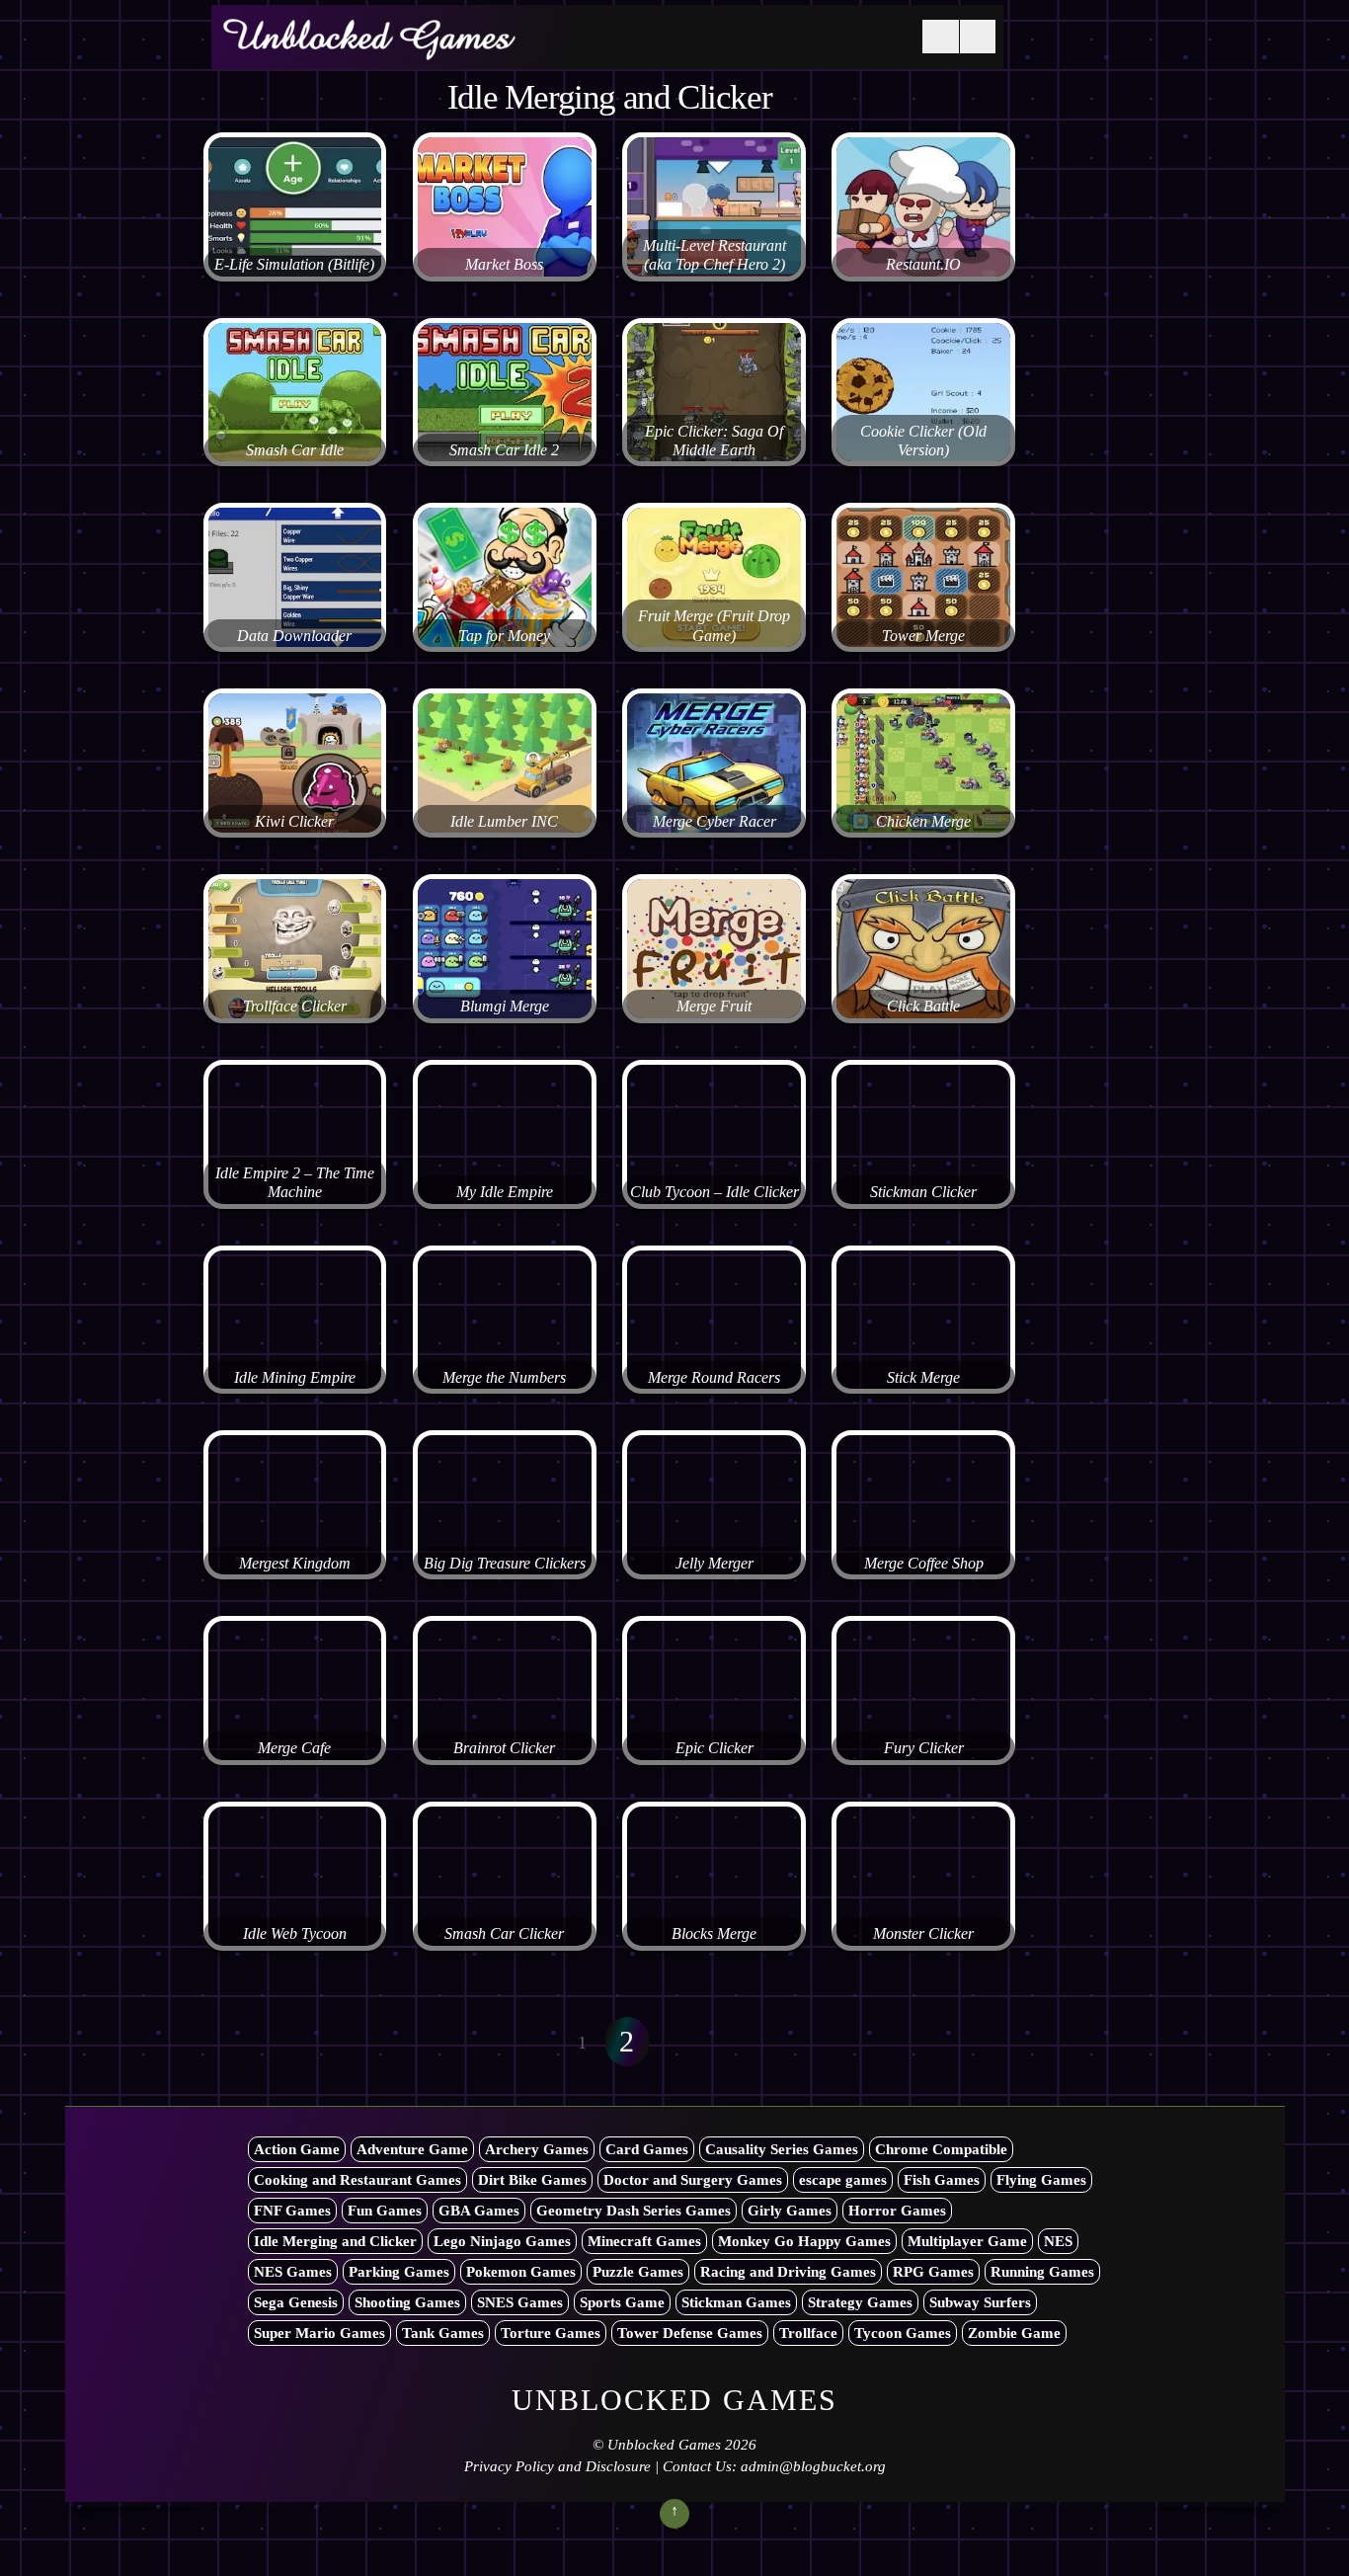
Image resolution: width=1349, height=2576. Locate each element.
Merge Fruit (714, 1006)
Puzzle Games (638, 2272)
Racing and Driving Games (788, 2272)
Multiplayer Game (967, 2241)
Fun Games (385, 2211)
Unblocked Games (664, 2445)
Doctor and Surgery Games (693, 2180)
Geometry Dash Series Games (634, 2211)
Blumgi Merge (505, 1006)
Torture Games (551, 2333)
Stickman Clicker (923, 1192)
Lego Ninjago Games (502, 2241)
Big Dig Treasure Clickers (505, 1564)
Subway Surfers (980, 2302)
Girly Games (790, 2211)
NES (1058, 2241)
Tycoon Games (903, 2333)
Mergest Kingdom (295, 1564)
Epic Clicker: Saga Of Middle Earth (714, 441)
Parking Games (399, 2272)
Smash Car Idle (295, 450)
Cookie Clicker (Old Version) (923, 441)
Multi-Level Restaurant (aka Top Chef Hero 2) (714, 255)
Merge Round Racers (714, 1378)
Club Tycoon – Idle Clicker (714, 1192)
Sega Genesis (296, 2302)
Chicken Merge (923, 822)
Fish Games (942, 2180)
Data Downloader (294, 636)
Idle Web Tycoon (295, 1934)
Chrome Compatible (941, 2149)
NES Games (293, 2272)
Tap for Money (504, 636)
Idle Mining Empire (295, 1378)
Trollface (808, 2333)
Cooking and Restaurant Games (357, 2180)
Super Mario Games (319, 2333)
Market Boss (504, 265)
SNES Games (520, 2302)
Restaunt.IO (923, 265)
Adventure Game (412, 2149)
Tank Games (443, 2333)
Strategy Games (860, 2302)
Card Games (647, 2149)
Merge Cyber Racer (714, 822)
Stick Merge (923, 1378)
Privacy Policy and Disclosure (557, 2466)
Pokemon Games (521, 2272)
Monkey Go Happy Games (804, 2241)
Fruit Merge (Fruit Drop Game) (714, 626)
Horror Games (897, 2211)
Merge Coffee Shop (924, 1564)
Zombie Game (1014, 2333)
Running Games (1042, 2272)
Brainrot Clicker (504, 1748)
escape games (843, 2180)
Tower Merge (923, 636)
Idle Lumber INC (504, 822)
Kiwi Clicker (294, 822)
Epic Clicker (714, 1748)
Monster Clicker (923, 1934)
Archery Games (537, 2149)
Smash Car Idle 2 (504, 450)
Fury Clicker (924, 1748)
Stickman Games (736, 2302)
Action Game (297, 2149)
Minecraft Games (644, 2241)
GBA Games (479, 2211)
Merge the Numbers (504, 1378)
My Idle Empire (505, 1192)
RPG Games (933, 2272)
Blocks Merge (714, 1934)
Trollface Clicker (295, 1006)
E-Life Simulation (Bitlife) (294, 265)
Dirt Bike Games (532, 2180)
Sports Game (622, 2302)
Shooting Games (407, 2302)
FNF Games (292, 2211)
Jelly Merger (714, 1564)
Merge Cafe (294, 1748)
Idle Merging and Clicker (335, 2241)
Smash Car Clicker (504, 1934)
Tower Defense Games (690, 2333)
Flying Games (1041, 2180)
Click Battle (923, 1006)
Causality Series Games (782, 2149)
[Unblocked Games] (369, 48)
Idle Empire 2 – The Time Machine (295, 1183)
